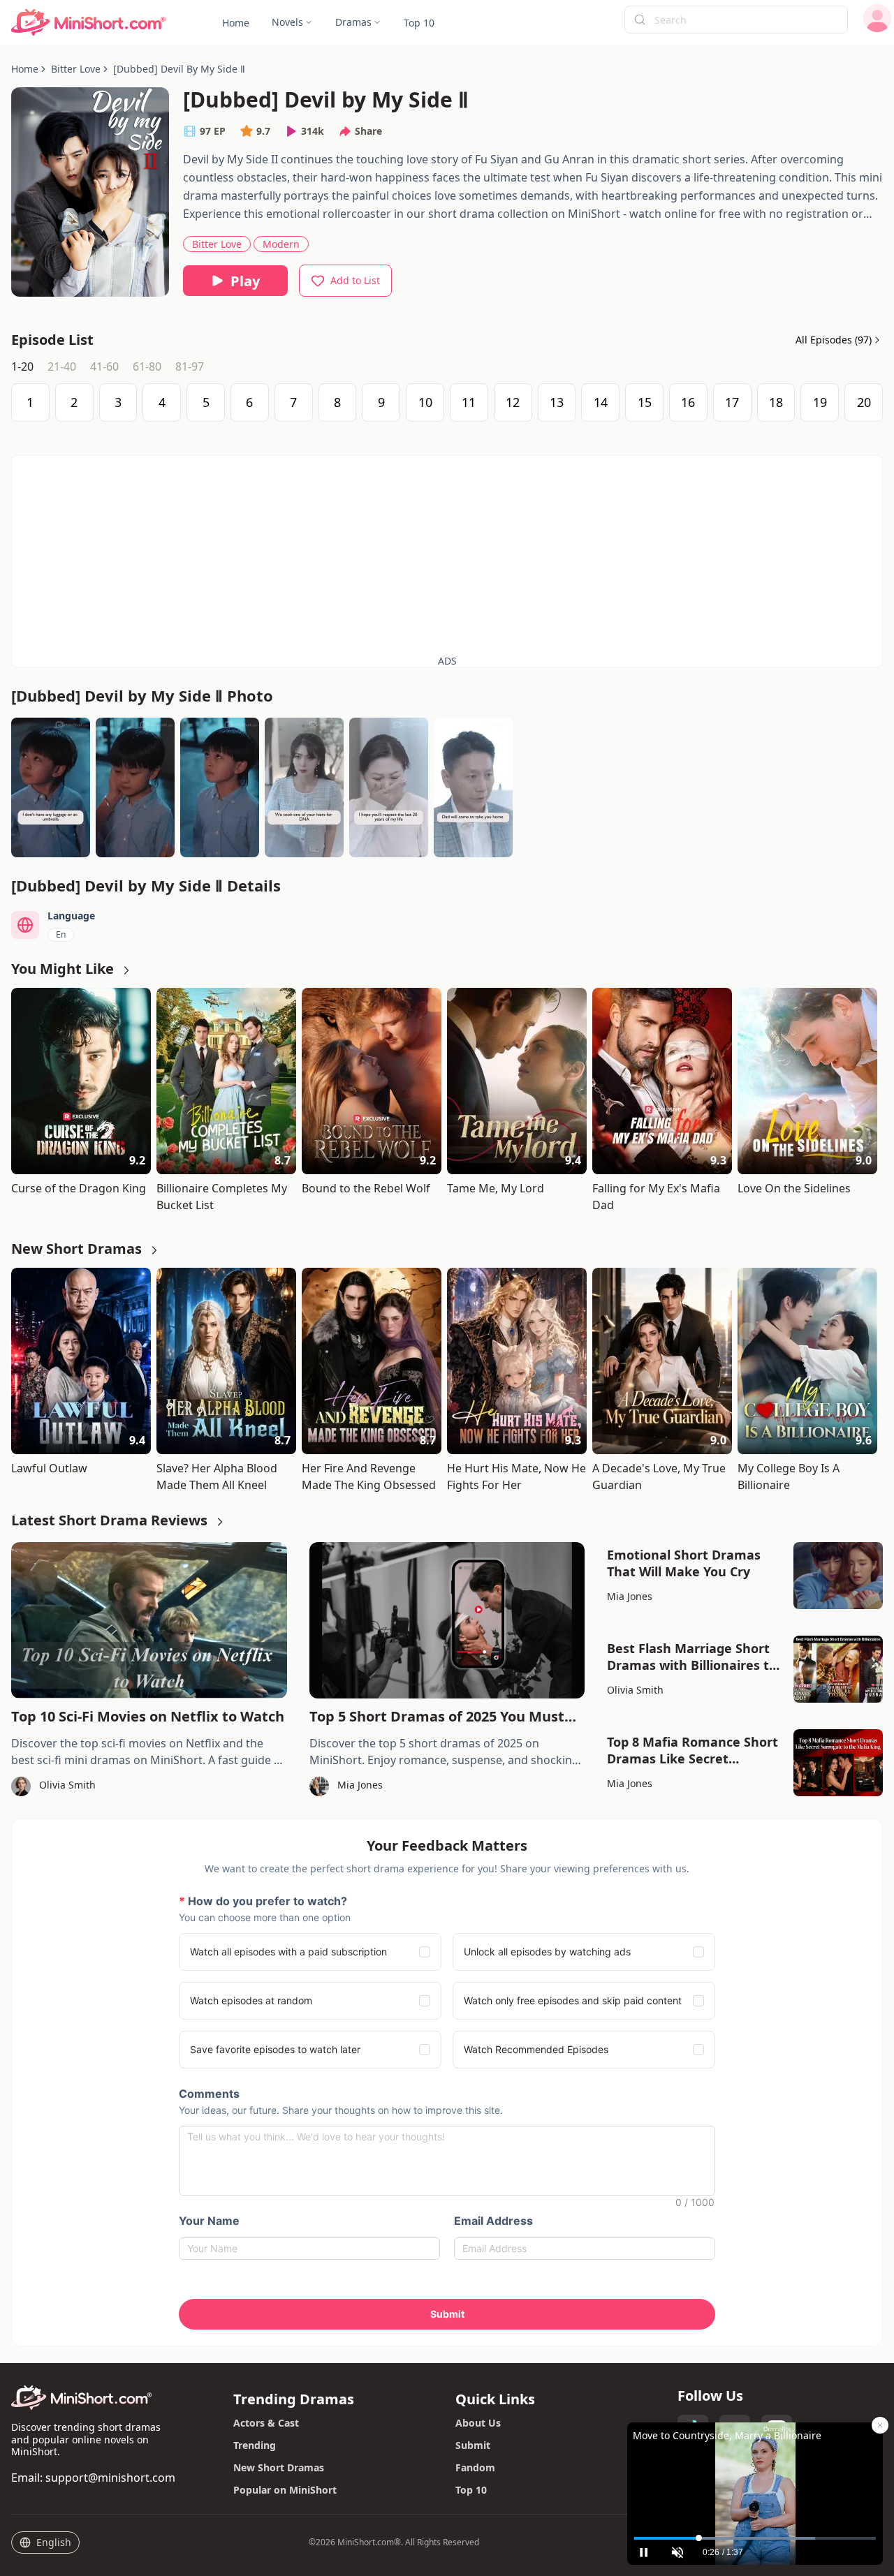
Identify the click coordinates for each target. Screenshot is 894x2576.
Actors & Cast (266, 2423)
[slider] (755, 2538)
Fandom (475, 2467)
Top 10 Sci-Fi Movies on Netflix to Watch (148, 1716)
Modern (281, 244)
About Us (478, 2423)
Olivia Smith (635, 1690)
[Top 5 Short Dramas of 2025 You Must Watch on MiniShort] (447, 1620)
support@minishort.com (110, 2478)
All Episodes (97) (834, 340)
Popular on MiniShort (285, 2490)
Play (245, 281)
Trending (255, 2445)
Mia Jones (630, 1596)
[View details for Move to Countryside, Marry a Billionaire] (755, 2476)
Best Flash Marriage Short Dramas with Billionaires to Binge (692, 1657)
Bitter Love (217, 244)
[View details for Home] (89, 23)
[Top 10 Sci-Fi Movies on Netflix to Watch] (149, 1620)
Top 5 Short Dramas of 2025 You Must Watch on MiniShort (437, 1717)
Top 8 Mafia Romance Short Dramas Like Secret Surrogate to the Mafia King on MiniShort (693, 1750)
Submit (473, 2445)
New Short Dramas (279, 2467)
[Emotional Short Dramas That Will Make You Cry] (838, 1576)
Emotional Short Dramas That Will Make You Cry (684, 1563)
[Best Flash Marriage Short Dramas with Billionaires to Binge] (838, 1669)
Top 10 (471, 2490)
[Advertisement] (447, 554)
